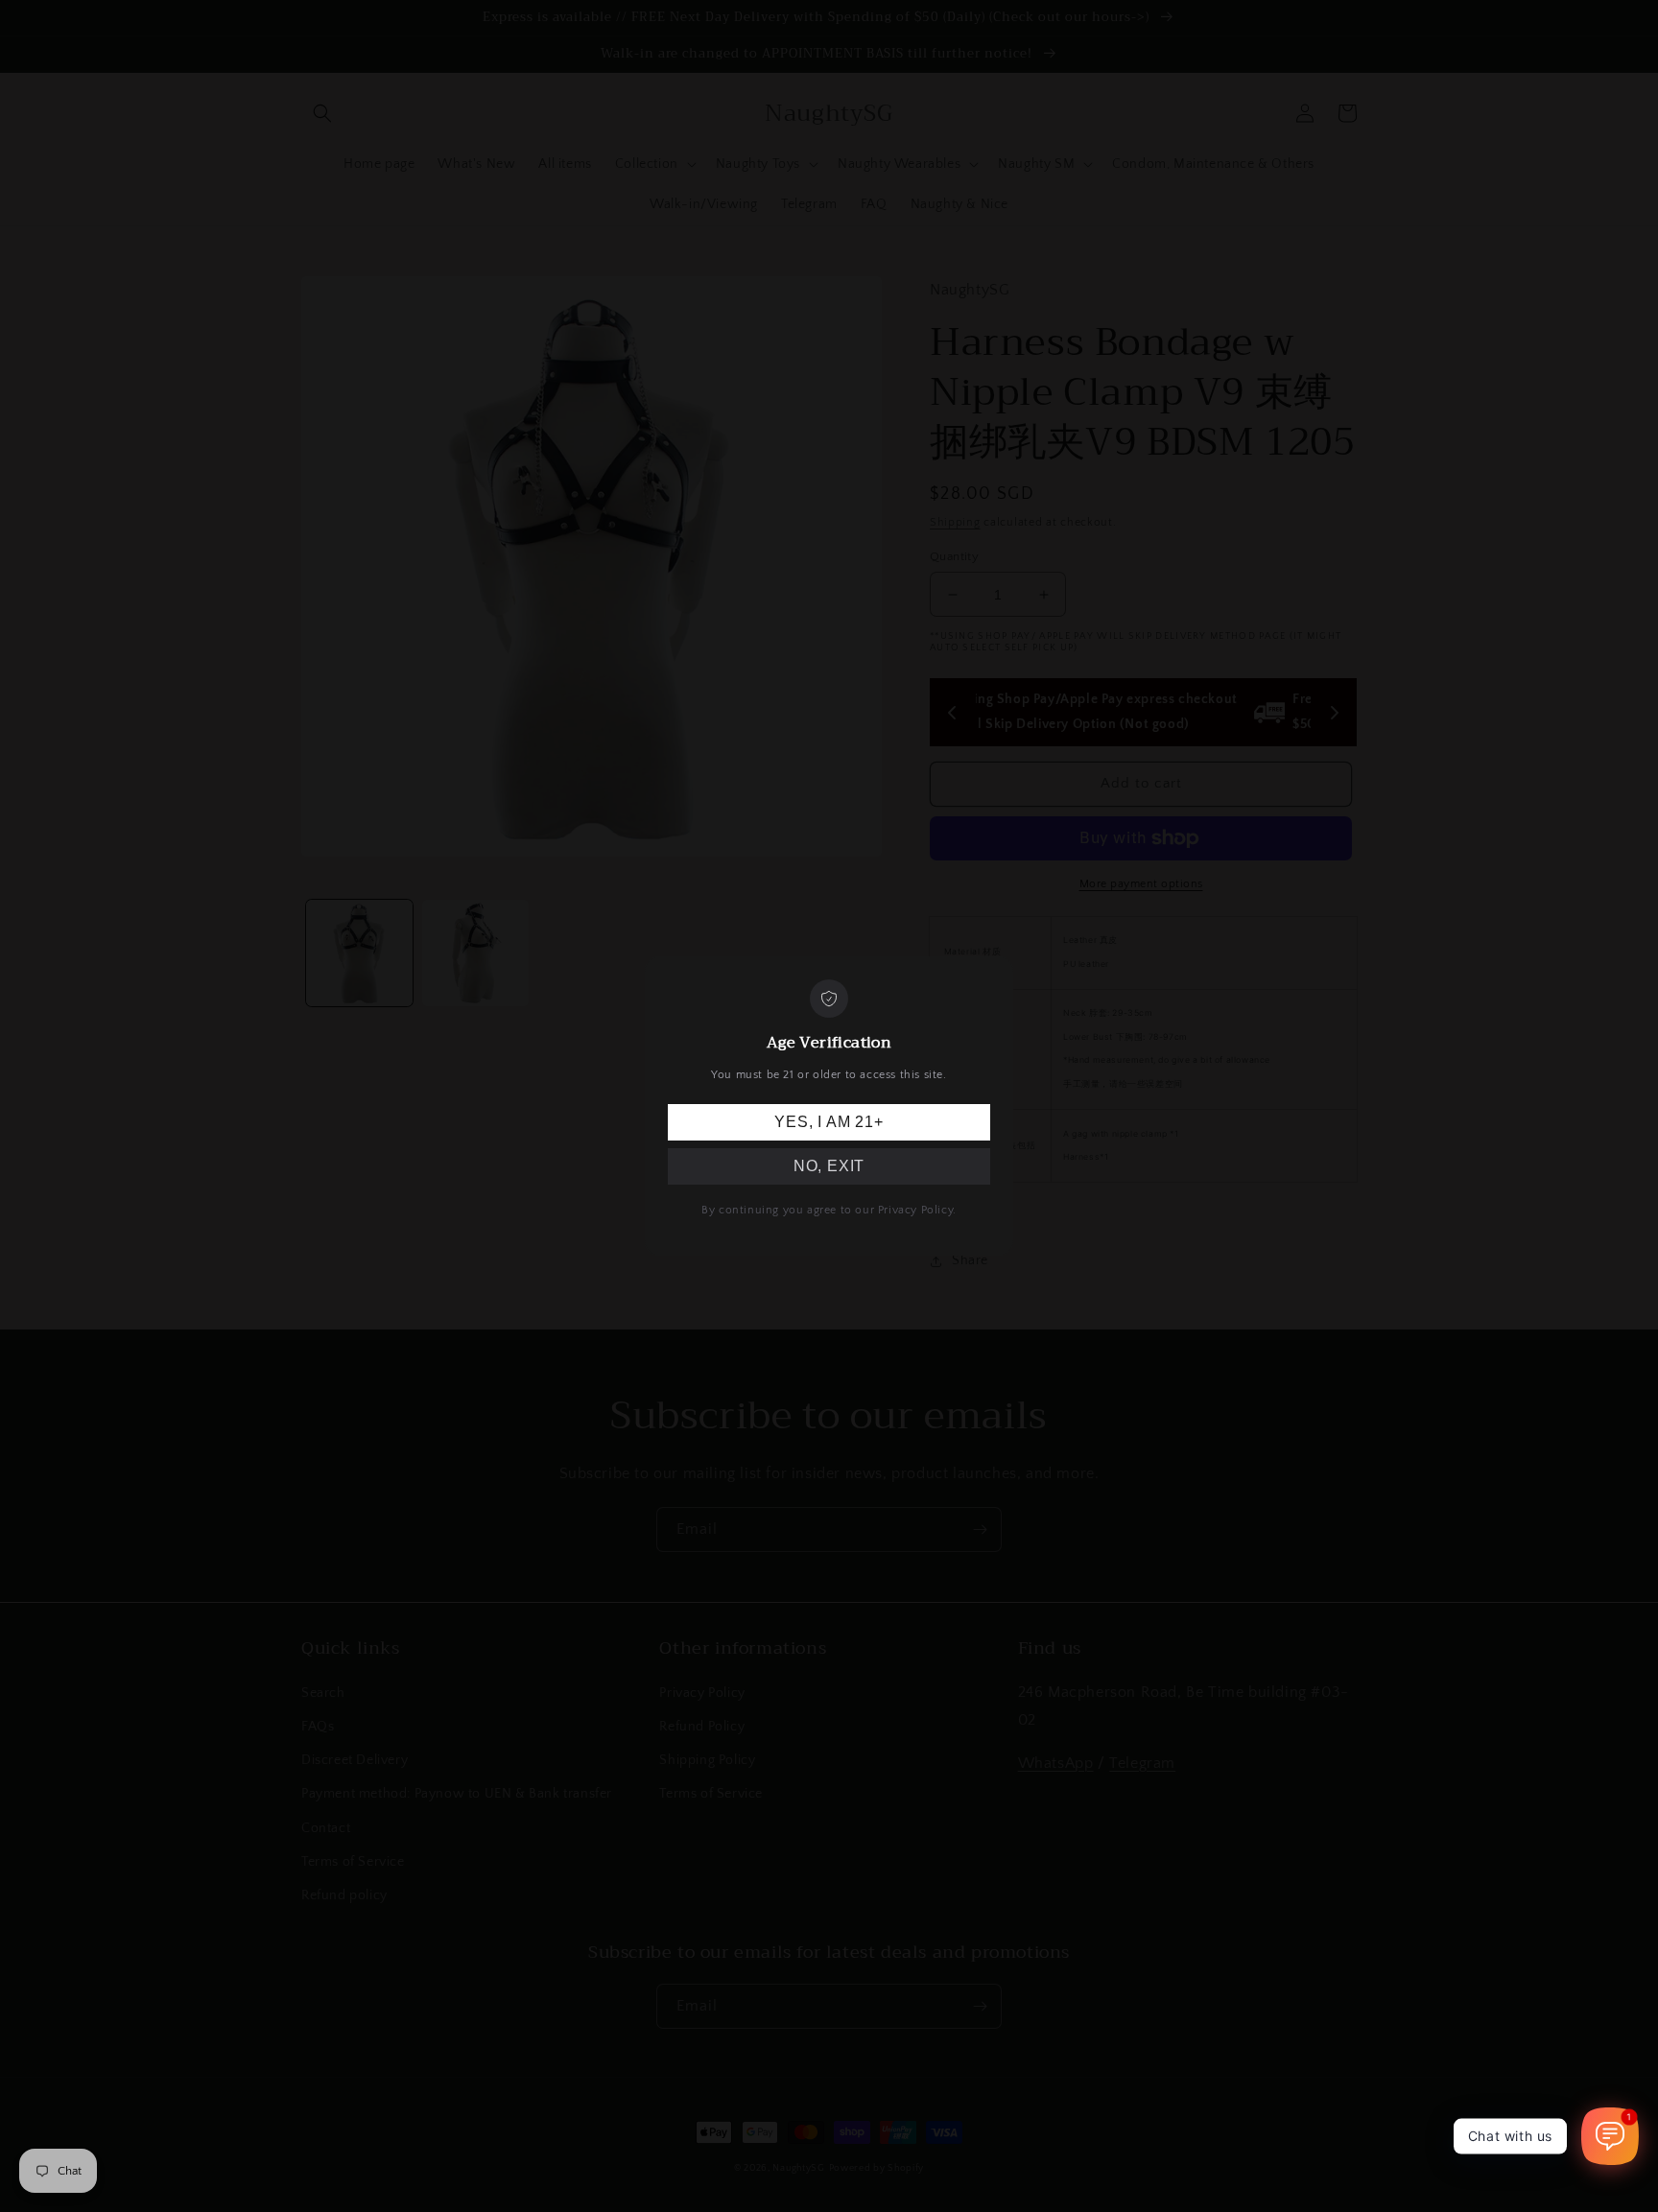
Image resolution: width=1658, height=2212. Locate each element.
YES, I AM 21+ (829, 1122)
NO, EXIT (829, 1166)
